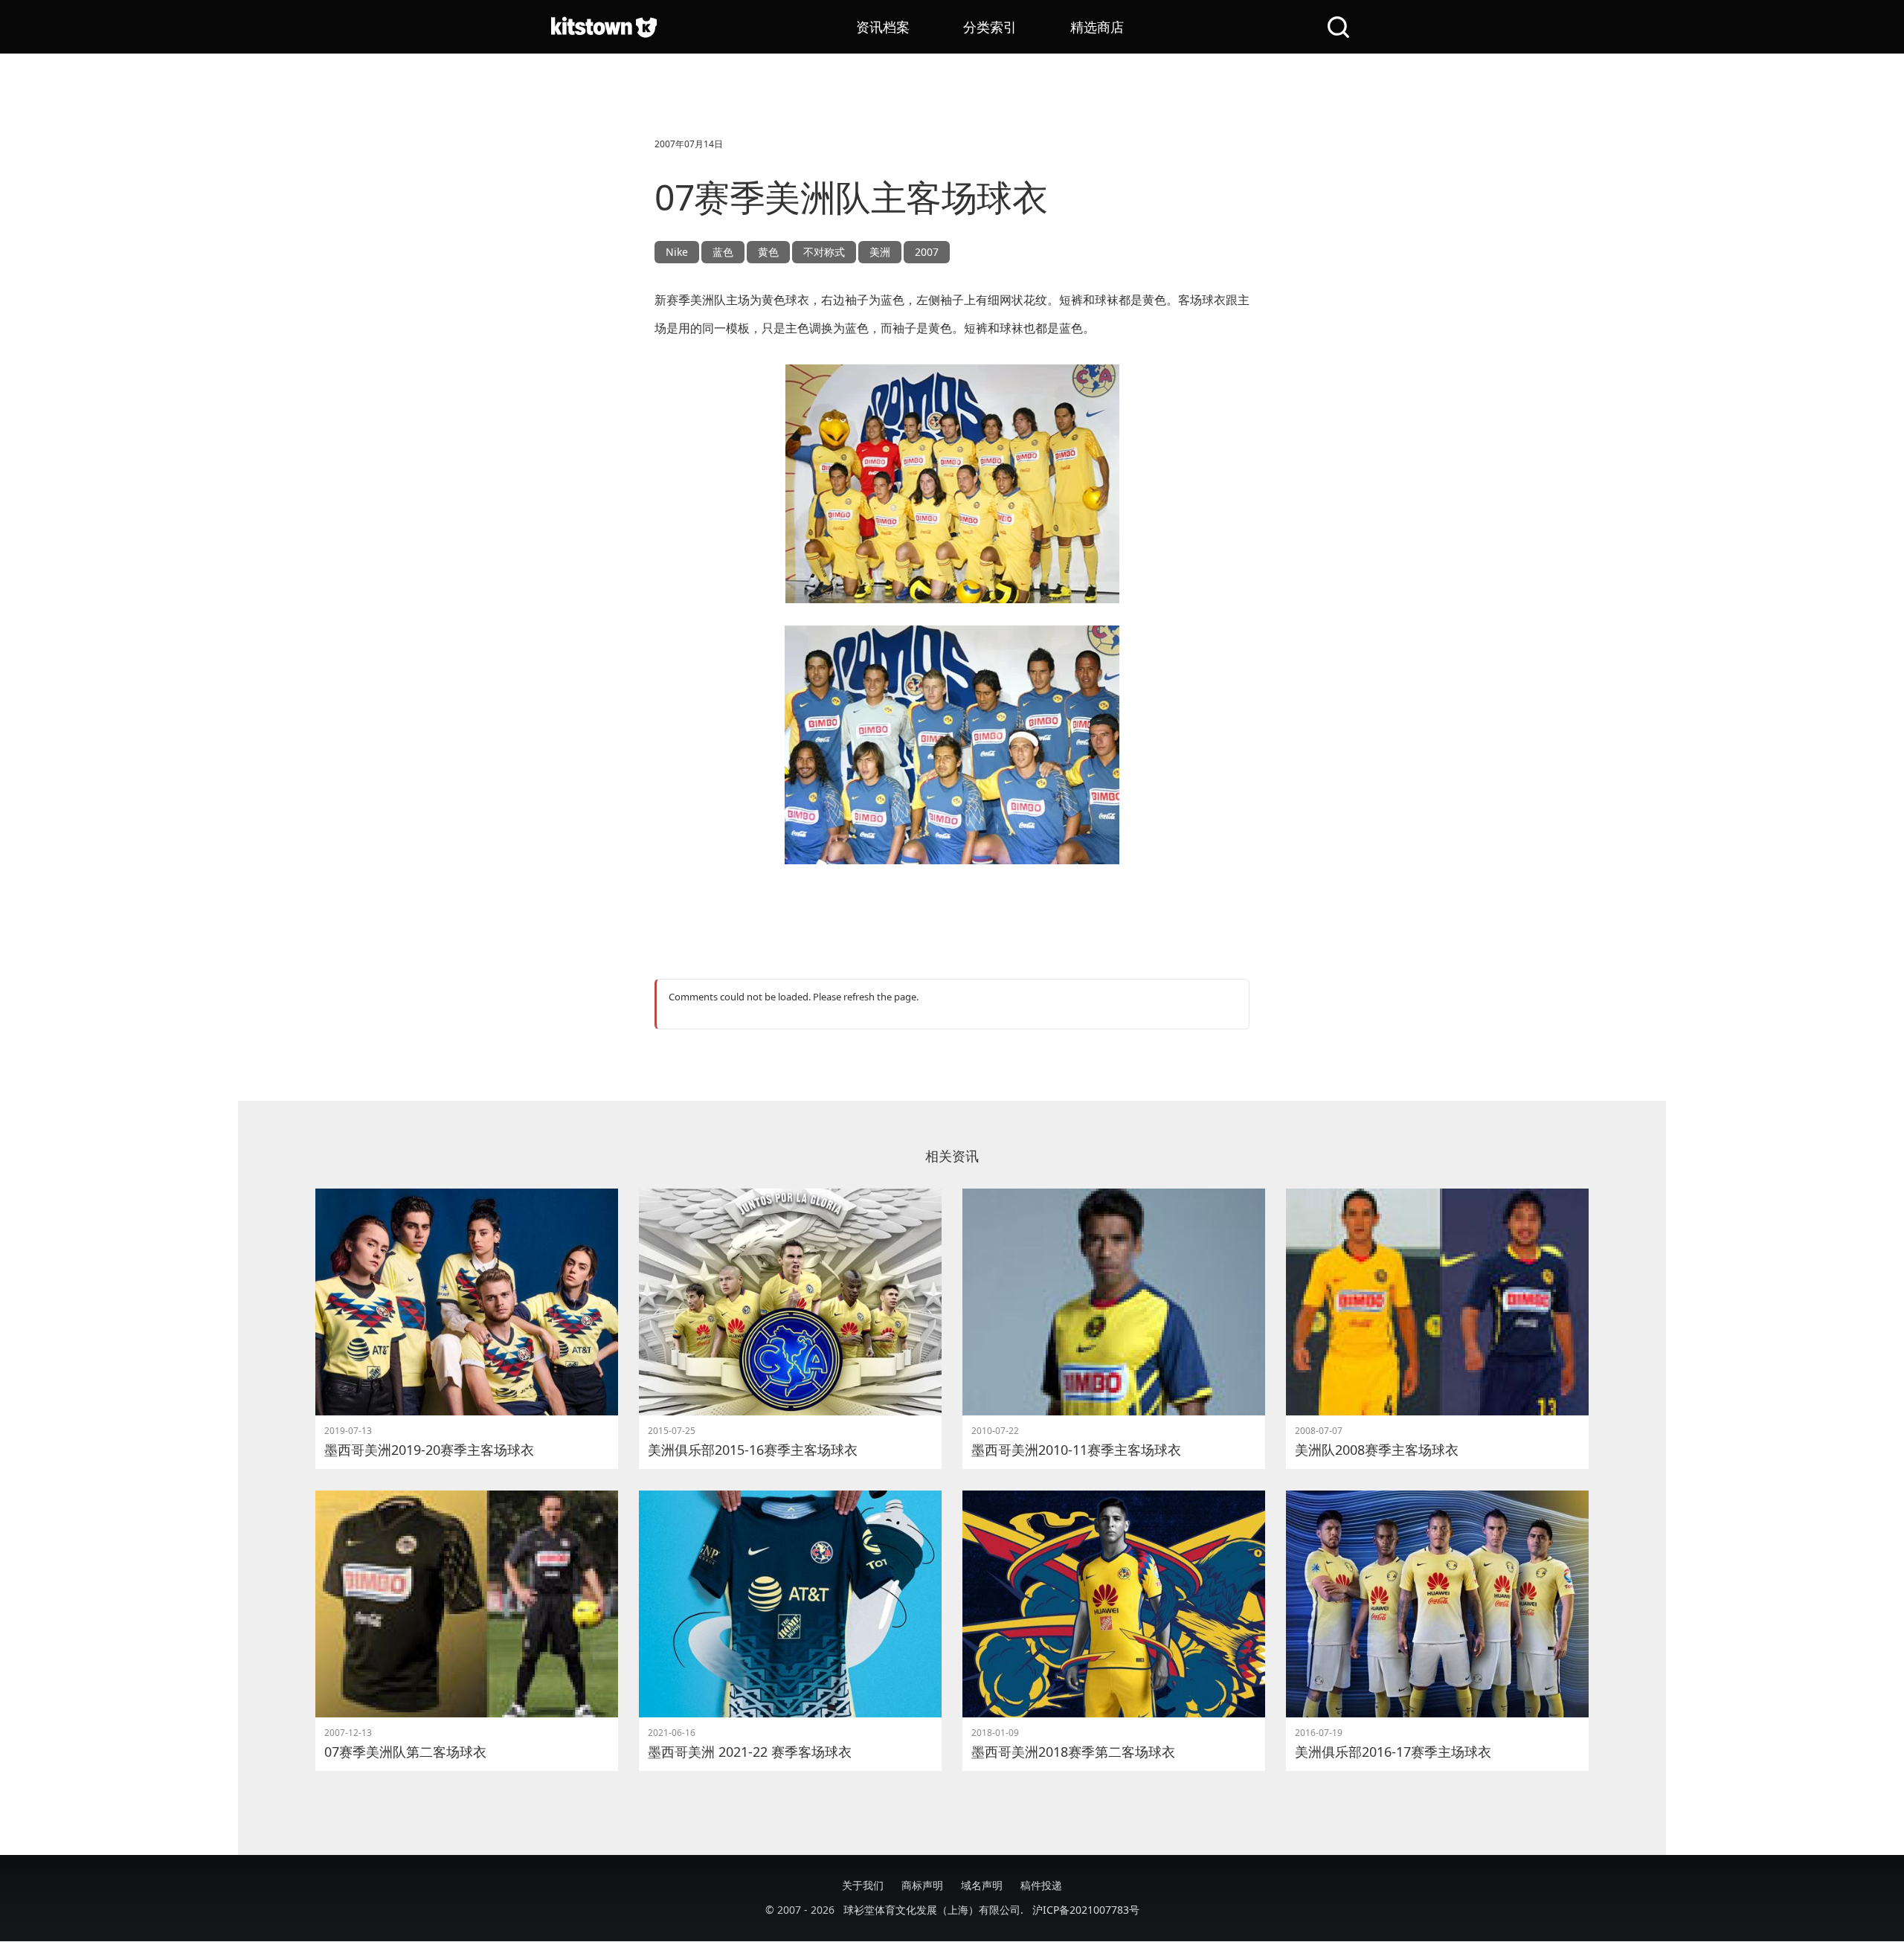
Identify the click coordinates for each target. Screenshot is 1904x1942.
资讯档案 (883, 27)
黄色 (768, 252)
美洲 (880, 252)
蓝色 (723, 252)
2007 (927, 252)
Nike (677, 252)
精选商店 (1097, 27)
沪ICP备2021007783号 (1086, 1910)
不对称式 (824, 252)
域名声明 (982, 1885)
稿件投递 (1041, 1885)
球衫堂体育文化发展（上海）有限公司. (933, 1910)
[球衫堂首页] (604, 27)
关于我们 (863, 1885)
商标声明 (922, 1885)
